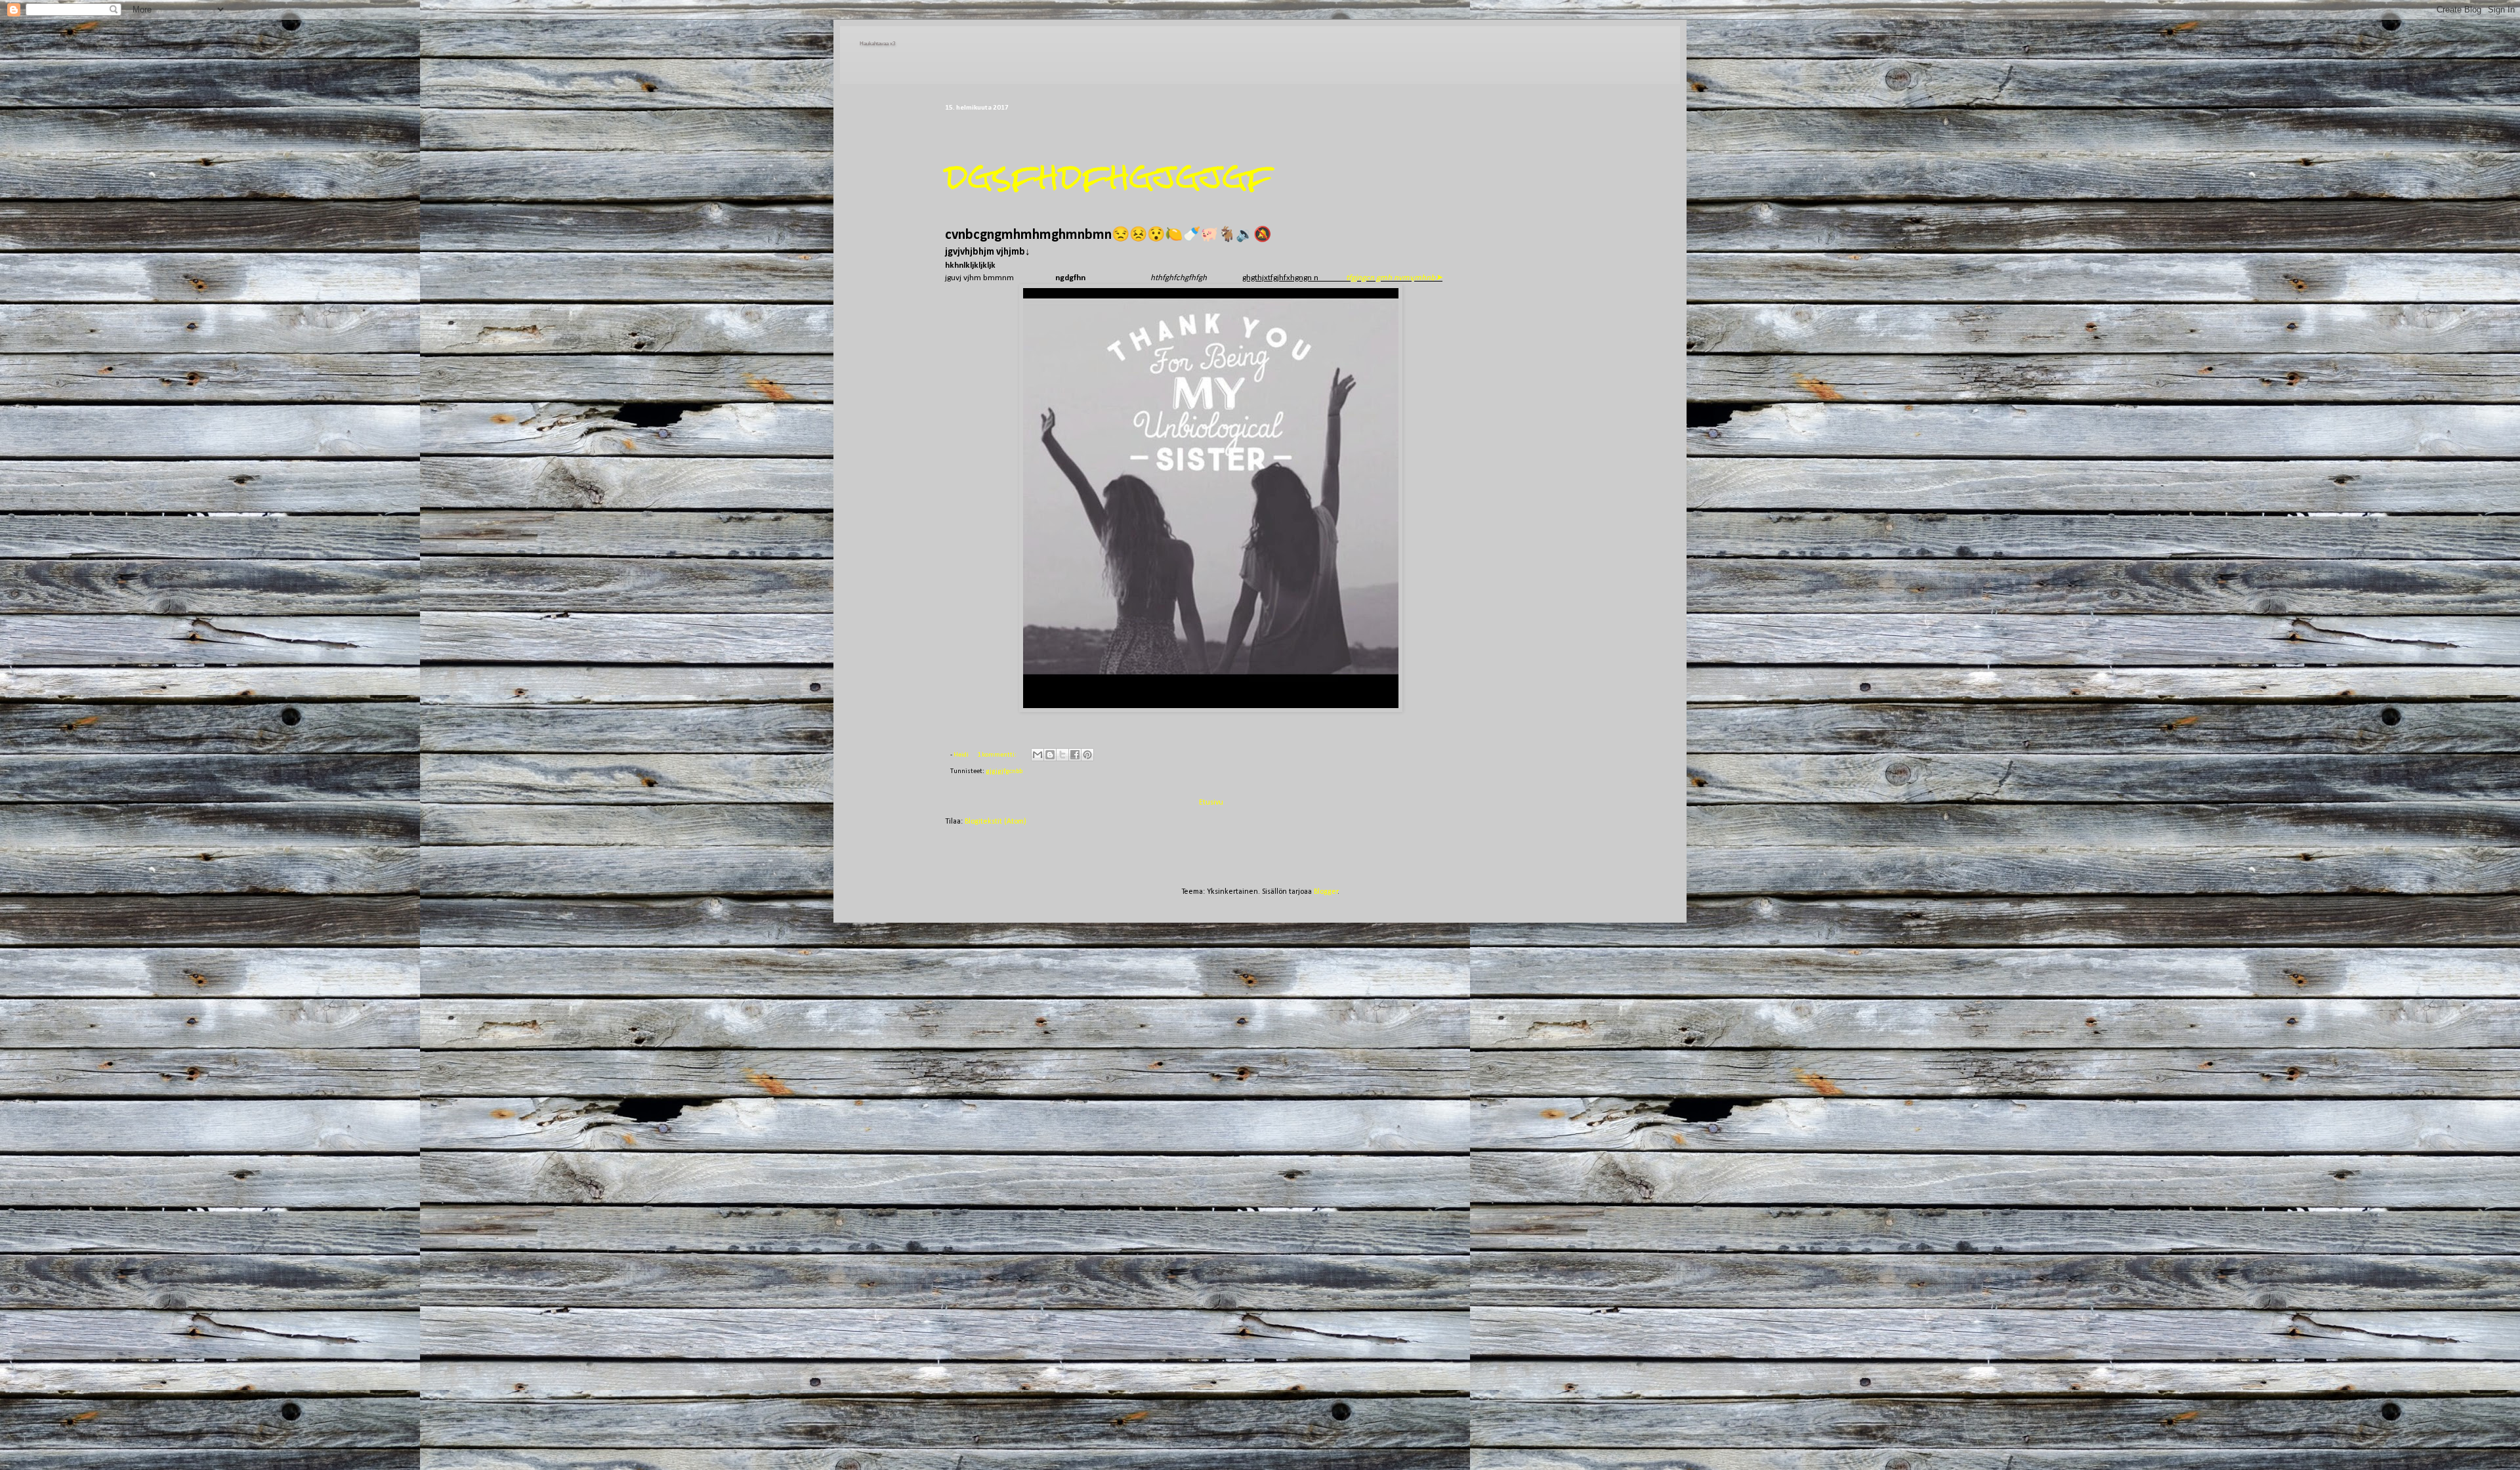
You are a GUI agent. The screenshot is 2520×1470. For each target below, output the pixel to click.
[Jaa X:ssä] (1062, 755)
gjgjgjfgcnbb (1004, 771)
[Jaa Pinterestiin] (1087, 755)
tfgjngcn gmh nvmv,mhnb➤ (1394, 278)
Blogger (1326, 892)
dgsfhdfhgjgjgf (1109, 176)
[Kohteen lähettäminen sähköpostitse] (1038, 755)
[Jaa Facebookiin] (1075, 755)
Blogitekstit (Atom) (996, 822)
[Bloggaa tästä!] (1050, 755)
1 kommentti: (997, 755)
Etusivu (1211, 803)
